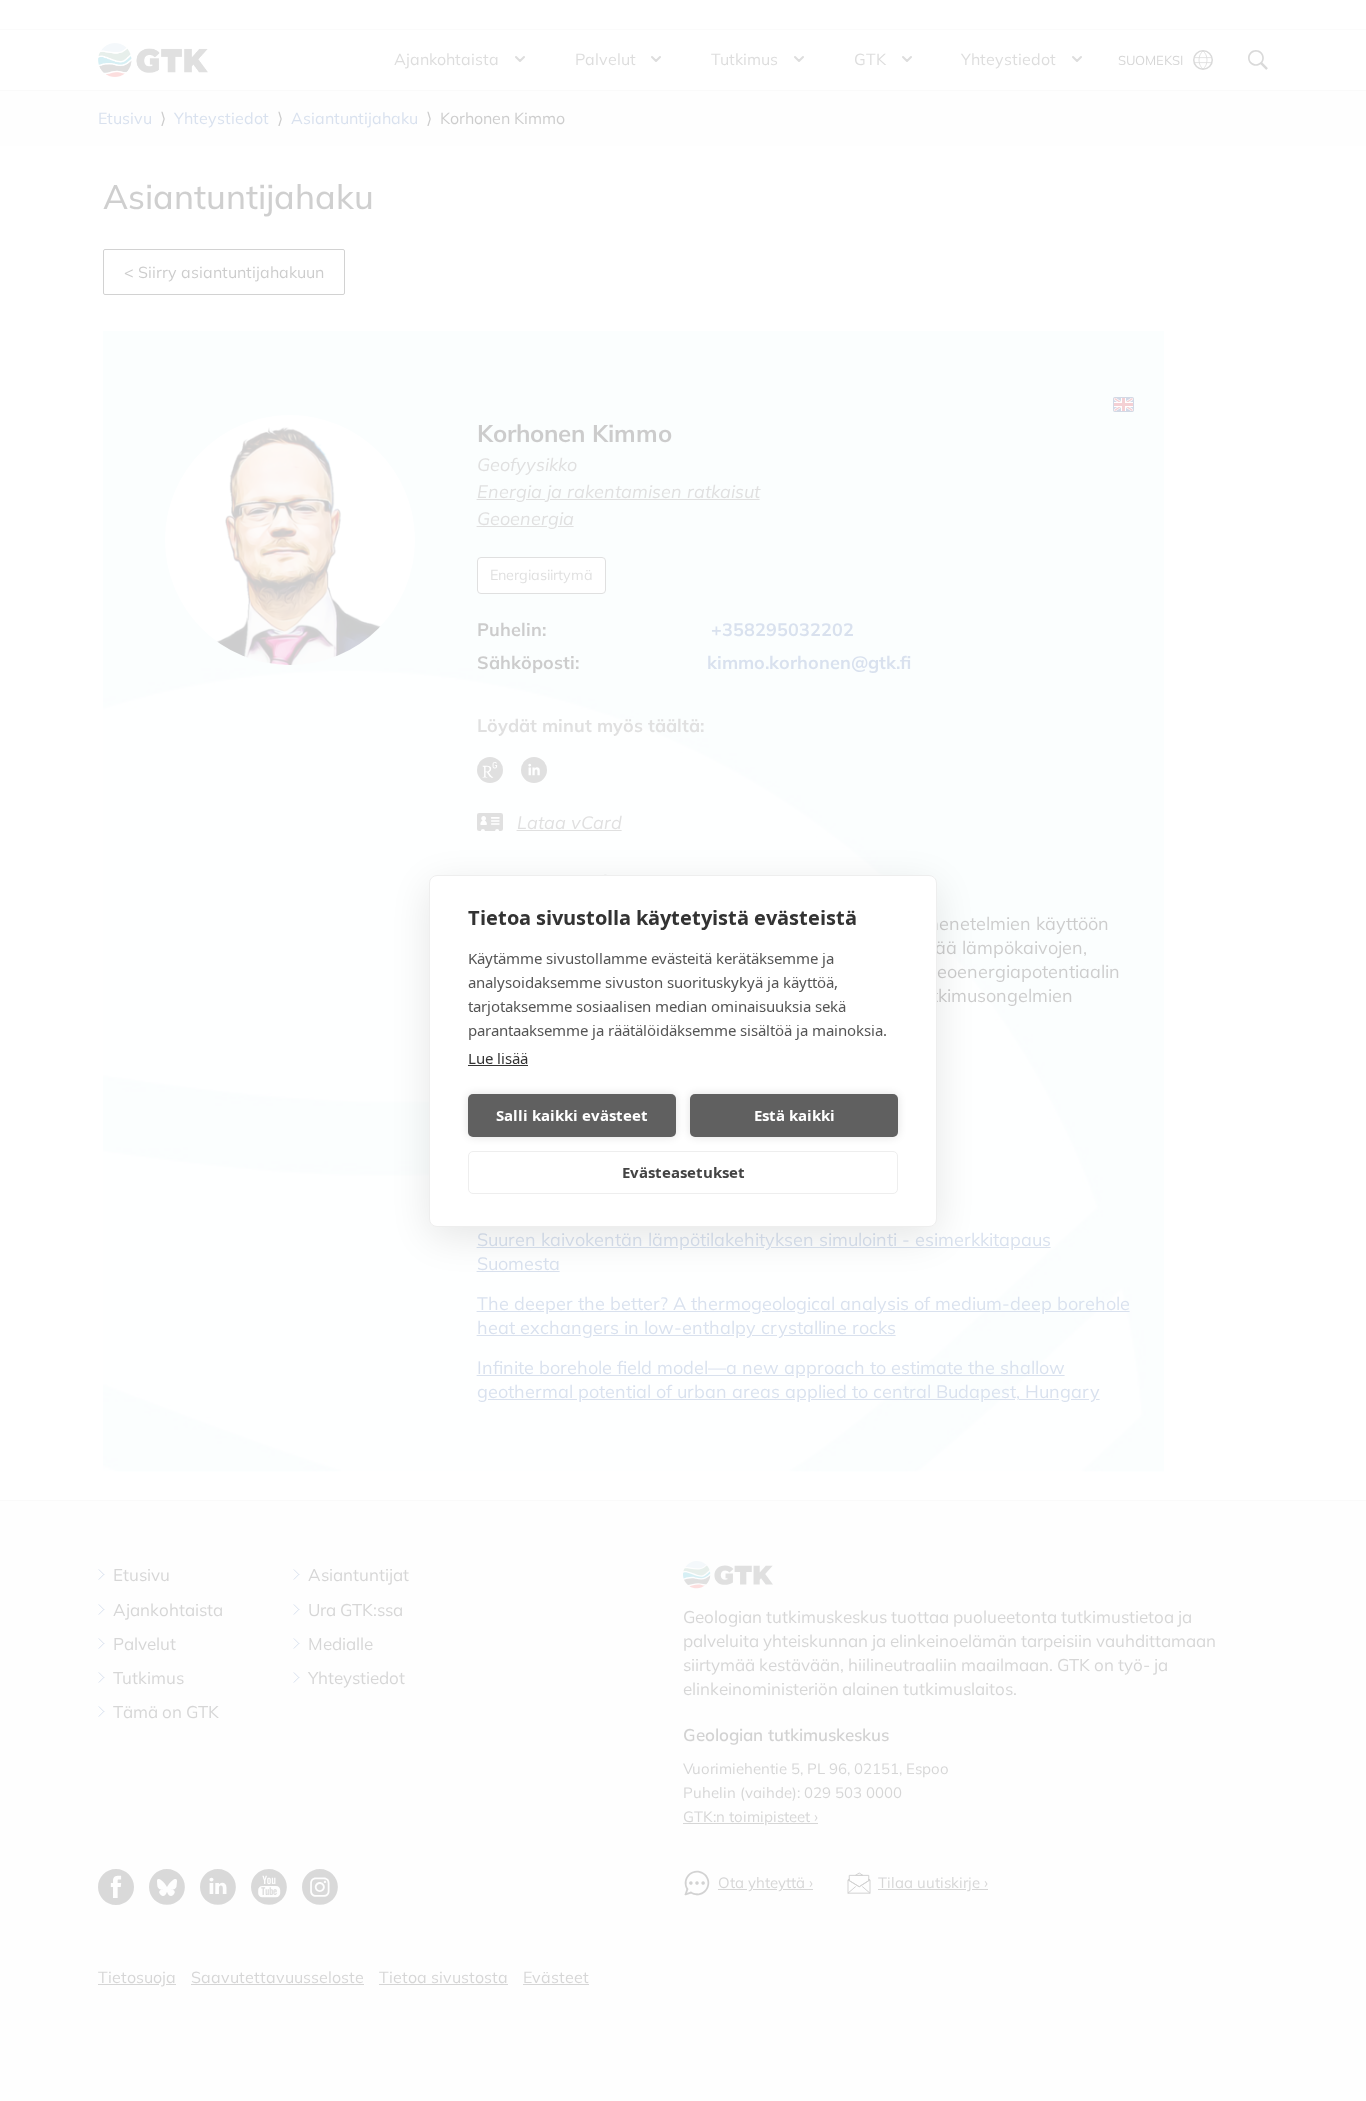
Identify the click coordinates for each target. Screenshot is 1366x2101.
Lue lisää (498, 1058)
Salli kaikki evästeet (572, 1115)
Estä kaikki (794, 1115)
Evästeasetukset (683, 1172)
